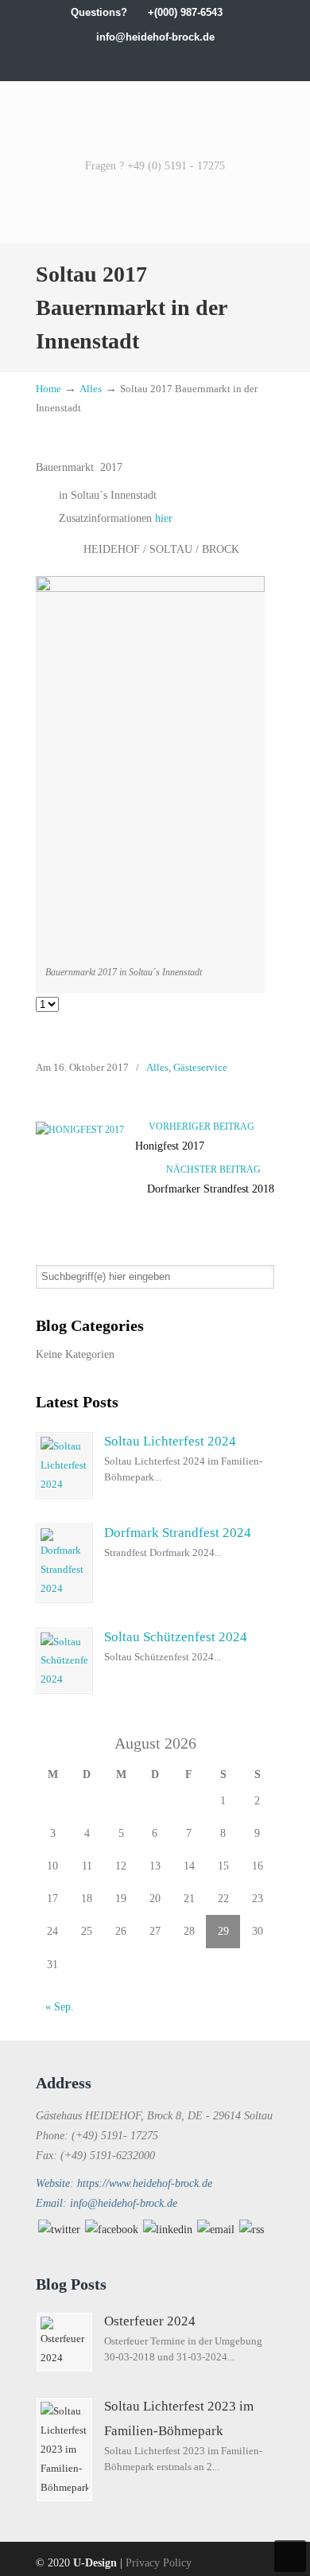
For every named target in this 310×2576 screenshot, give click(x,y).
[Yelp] (171, 62)
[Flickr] (205, 62)
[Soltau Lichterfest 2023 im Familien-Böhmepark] (64, 2450)
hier (164, 518)
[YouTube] (188, 62)
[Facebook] (105, 62)
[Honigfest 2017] (80, 1130)
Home (48, 389)
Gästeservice (200, 1067)
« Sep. (60, 2007)
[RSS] (252, 2230)
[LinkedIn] (139, 62)
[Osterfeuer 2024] (64, 2342)
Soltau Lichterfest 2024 (170, 1441)
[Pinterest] (221, 62)
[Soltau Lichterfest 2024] (64, 1465)
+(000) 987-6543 (185, 12)
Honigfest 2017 (170, 1146)
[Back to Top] (290, 2556)
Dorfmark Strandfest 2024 (178, 1533)
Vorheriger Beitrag (199, 1127)
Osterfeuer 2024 (150, 2321)
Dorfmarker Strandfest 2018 (211, 1189)
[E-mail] (216, 2230)
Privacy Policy (159, 2563)
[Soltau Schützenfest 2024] (64, 1661)
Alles (91, 389)
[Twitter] (89, 62)
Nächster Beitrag (216, 1169)
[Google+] (122, 62)
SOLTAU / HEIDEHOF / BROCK (155, 118)
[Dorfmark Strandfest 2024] (64, 1563)
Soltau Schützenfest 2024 (176, 1637)
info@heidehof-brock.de (155, 37)
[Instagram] (155, 62)
